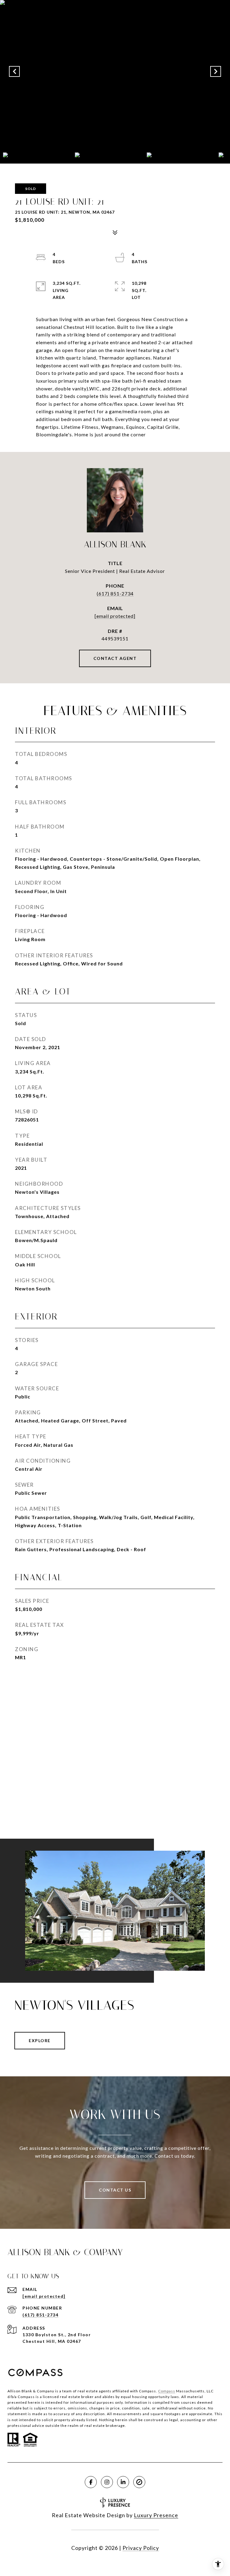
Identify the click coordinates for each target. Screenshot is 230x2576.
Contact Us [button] (115, 2190)
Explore (40, 2040)
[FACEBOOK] (91, 2482)
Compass (167, 2391)
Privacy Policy (141, 2548)
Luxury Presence (156, 2515)
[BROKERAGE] (139, 2482)
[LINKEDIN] (123, 2482)
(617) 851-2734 (115, 593)
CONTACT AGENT (115, 658)
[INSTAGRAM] (107, 2482)
